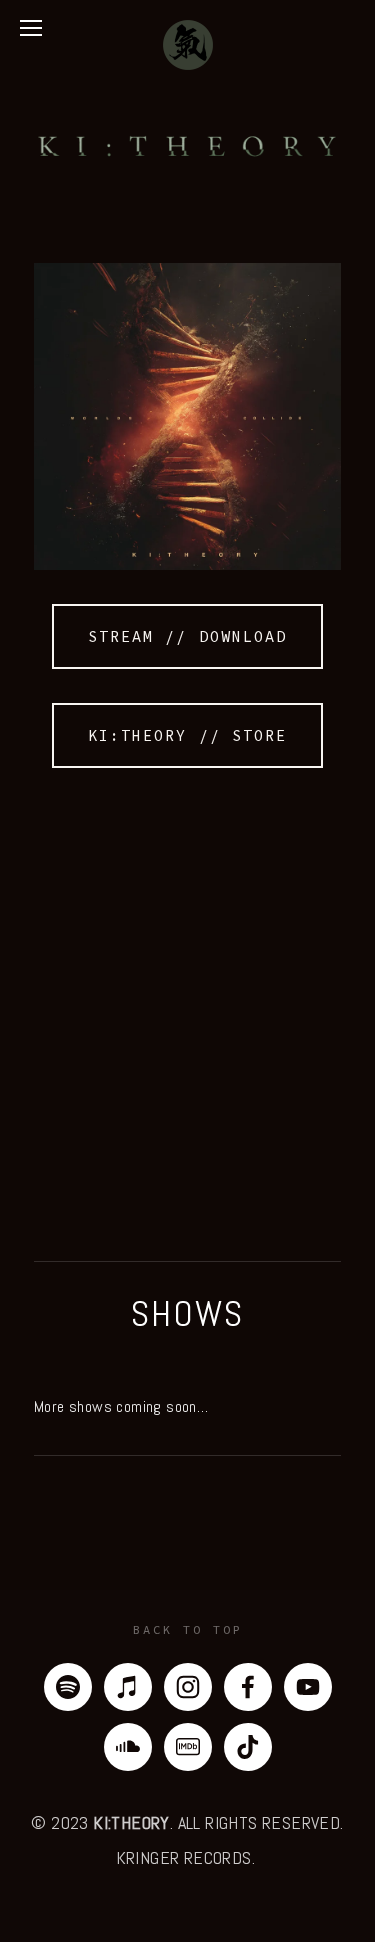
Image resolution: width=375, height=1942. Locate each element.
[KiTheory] (128, 1747)
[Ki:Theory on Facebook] (248, 1687)
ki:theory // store (187, 735)
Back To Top (188, 1629)
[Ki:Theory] (308, 1687)
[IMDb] (188, 1747)
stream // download (187, 636)
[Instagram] (188, 1687)
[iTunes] (128, 1687)
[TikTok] (248, 1747)
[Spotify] (68, 1687)
